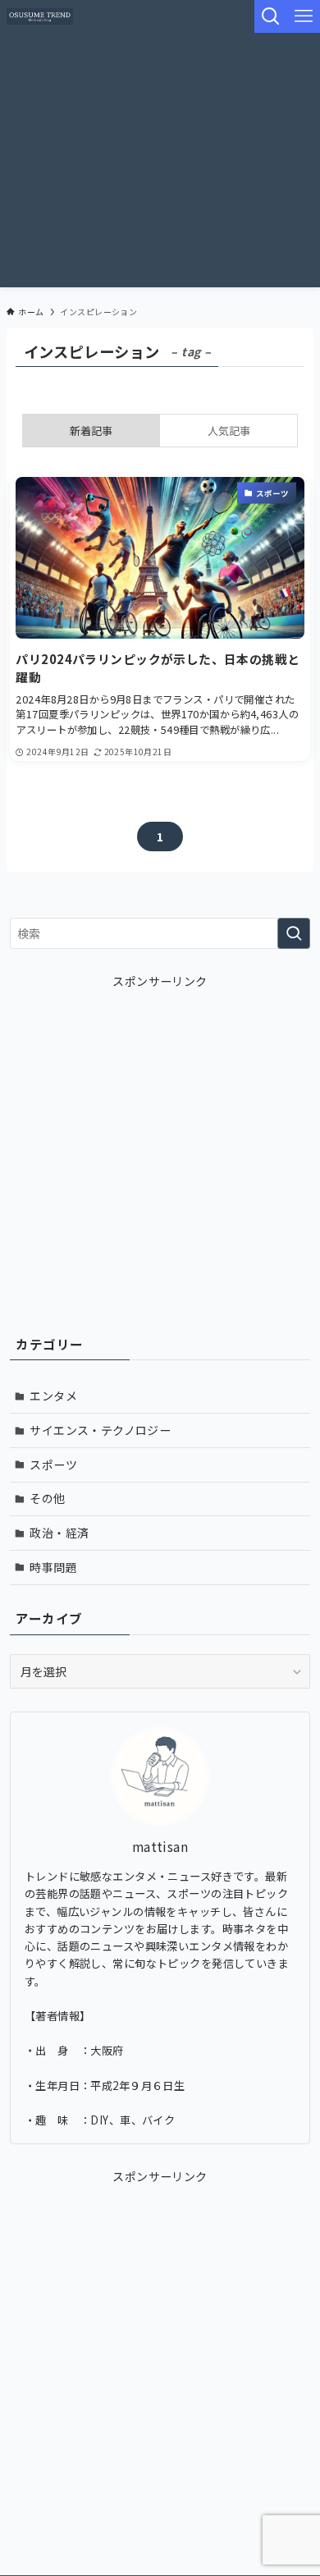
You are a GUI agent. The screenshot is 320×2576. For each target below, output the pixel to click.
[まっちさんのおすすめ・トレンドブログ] (40, 16)
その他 (47, 1498)
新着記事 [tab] (91, 431)
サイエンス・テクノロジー (100, 1430)
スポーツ (53, 1464)
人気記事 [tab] (229, 431)
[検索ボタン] (271, 16)
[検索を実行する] (294, 933)
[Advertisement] (160, 164)
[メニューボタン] (304, 16)
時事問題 (53, 1567)
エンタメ (53, 1396)
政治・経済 (59, 1533)
